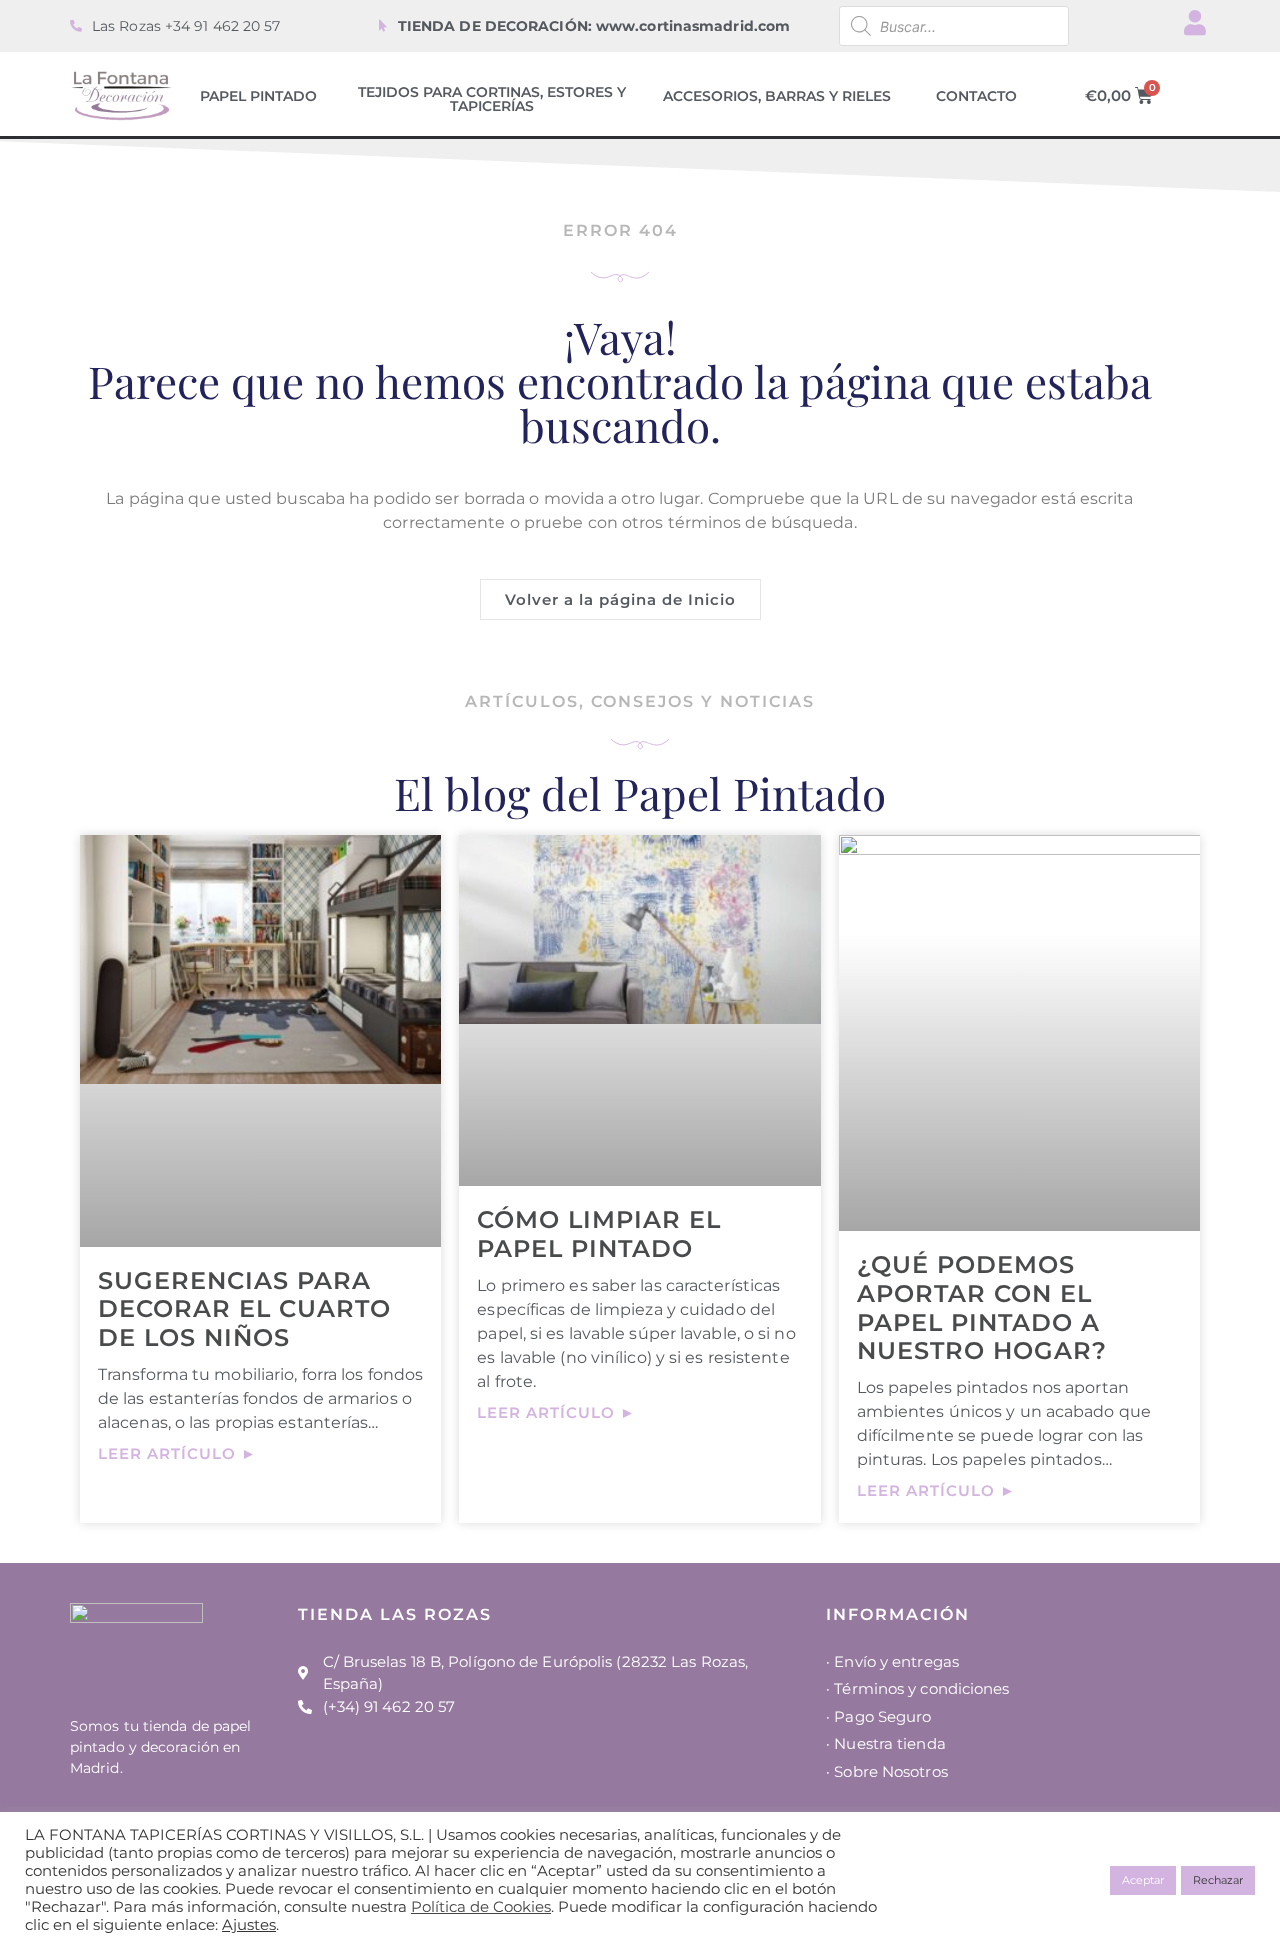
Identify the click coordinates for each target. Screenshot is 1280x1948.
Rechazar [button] (1218, 1880)
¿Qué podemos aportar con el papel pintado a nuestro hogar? (982, 1307)
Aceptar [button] (1143, 1880)
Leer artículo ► (177, 1453)
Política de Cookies (481, 1907)
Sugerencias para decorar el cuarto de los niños (244, 1309)
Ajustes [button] (249, 1925)
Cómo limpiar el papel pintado (599, 1234)
